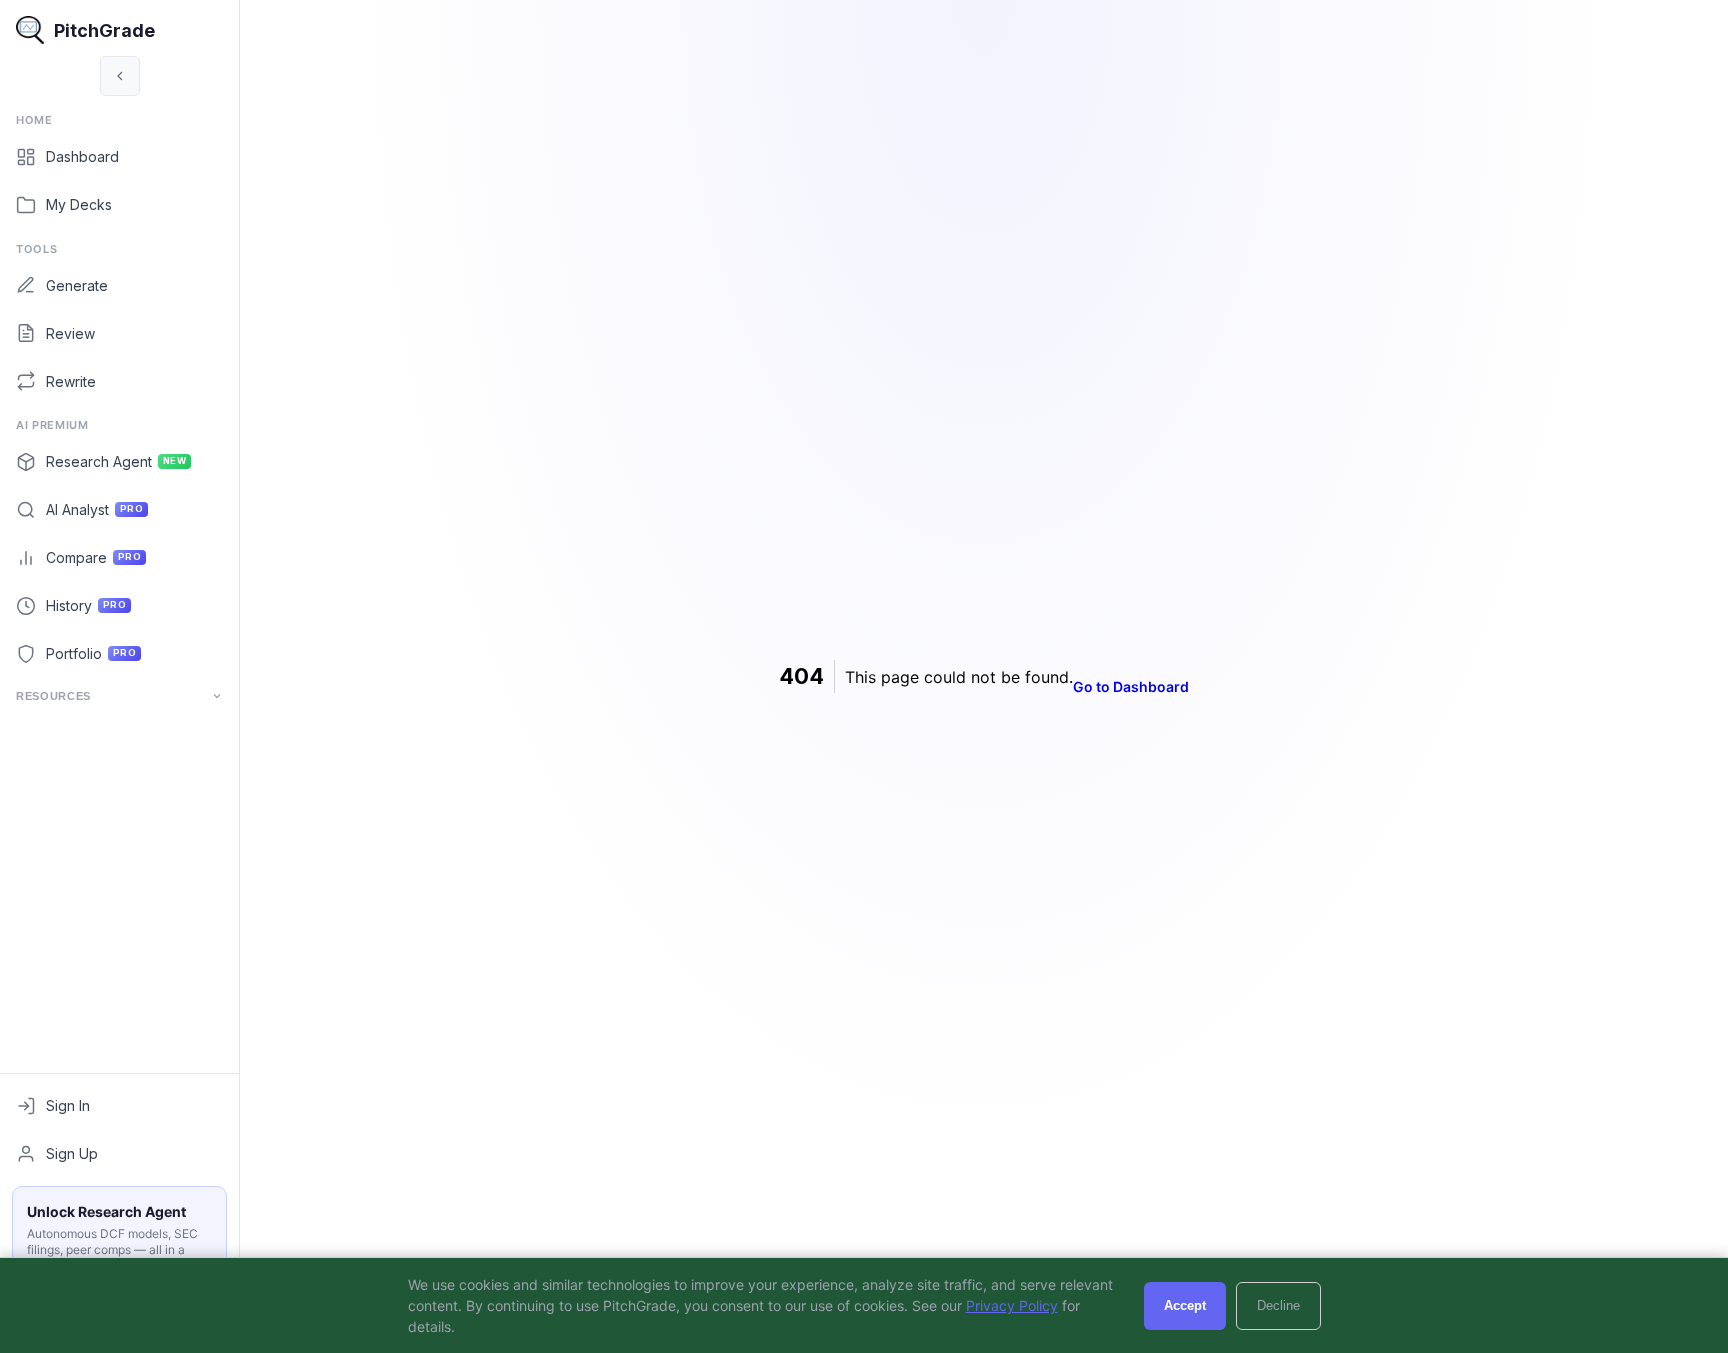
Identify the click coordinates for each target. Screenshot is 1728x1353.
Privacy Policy (1012, 1305)
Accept (1185, 1305)
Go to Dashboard (1131, 686)
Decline (1278, 1305)
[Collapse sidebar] (120, 76)
